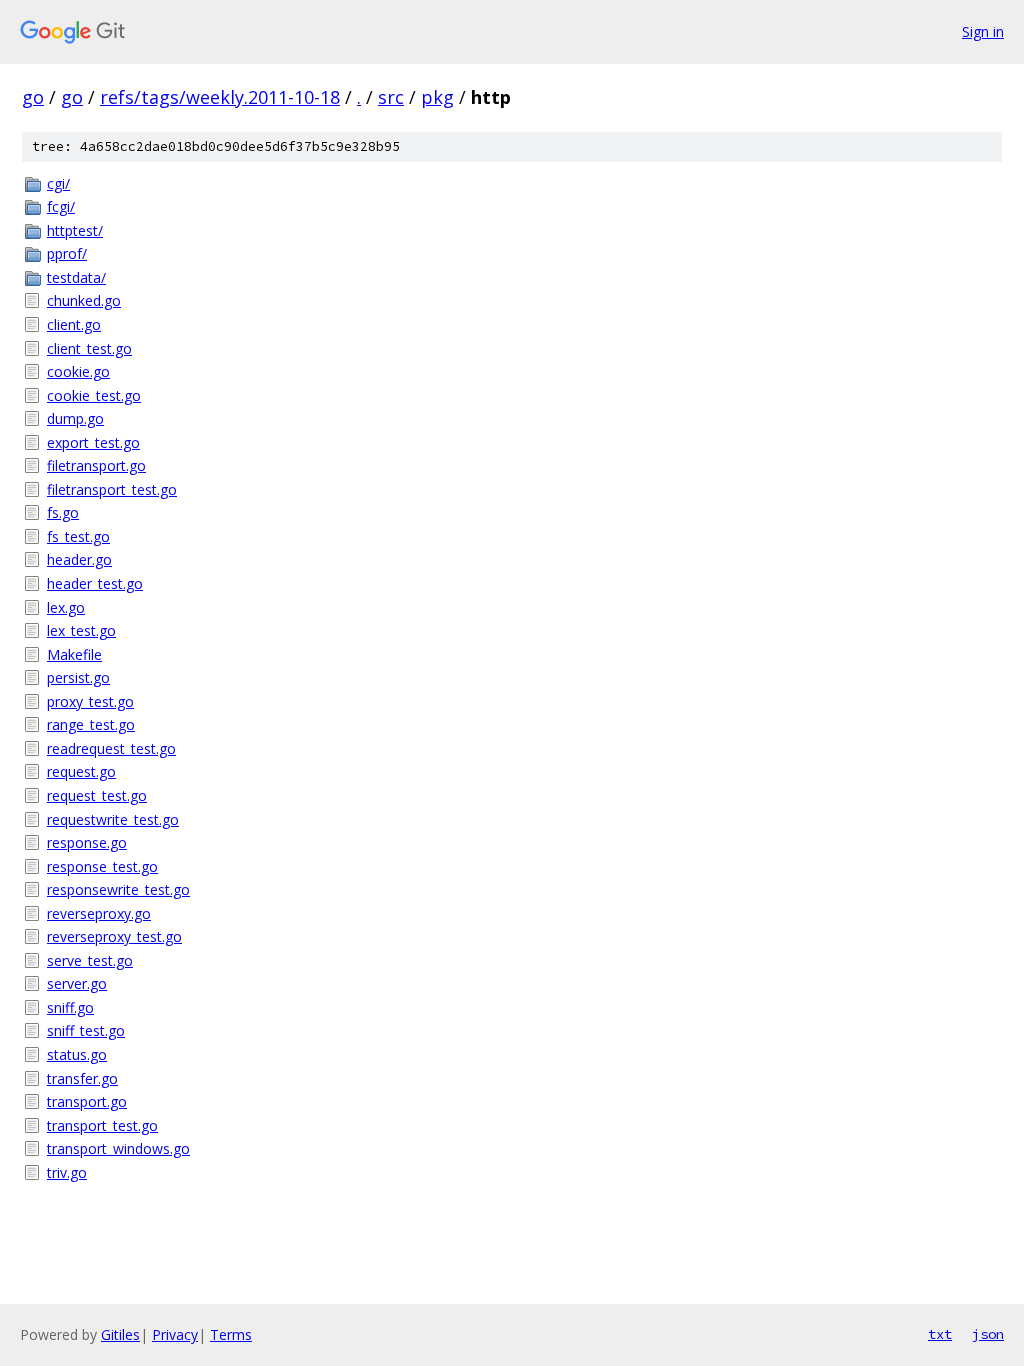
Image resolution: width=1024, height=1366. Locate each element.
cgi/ (58, 183)
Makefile (74, 654)
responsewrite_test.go (118, 889)
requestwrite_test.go (113, 819)
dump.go (75, 418)
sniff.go (70, 1007)
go (33, 97)
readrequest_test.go (111, 748)
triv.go (67, 1172)
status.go (77, 1054)
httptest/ (75, 230)
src (391, 97)
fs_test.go (78, 536)
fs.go (63, 512)
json (988, 1334)
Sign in (983, 31)
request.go (81, 771)
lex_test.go (81, 630)
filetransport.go (96, 465)
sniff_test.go (86, 1030)
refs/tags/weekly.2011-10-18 (220, 97)
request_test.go (97, 795)
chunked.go (84, 300)
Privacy (175, 1334)
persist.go (78, 677)
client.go (74, 324)
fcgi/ (61, 206)
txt (940, 1334)
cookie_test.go (94, 395)
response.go (87, 842)
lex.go (66, 607)
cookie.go (78, 371)
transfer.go (82, 1078)
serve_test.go (90, 960)
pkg (437, 97)
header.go (79, 559)
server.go (77, 983)
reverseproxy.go (99, 913)
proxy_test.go (90, 701)
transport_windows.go (118, 1148)
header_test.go (95, 583)
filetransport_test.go (112, 489)
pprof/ (67, 253)
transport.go (87, 1101)
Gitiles (120, 1334)
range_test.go (91, 724)
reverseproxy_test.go (114, 936)
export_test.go (93, 442)
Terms (231, 1334)
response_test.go (102, 866)
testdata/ (76, 277)
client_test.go (89, 348)
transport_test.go (102, 1125)
